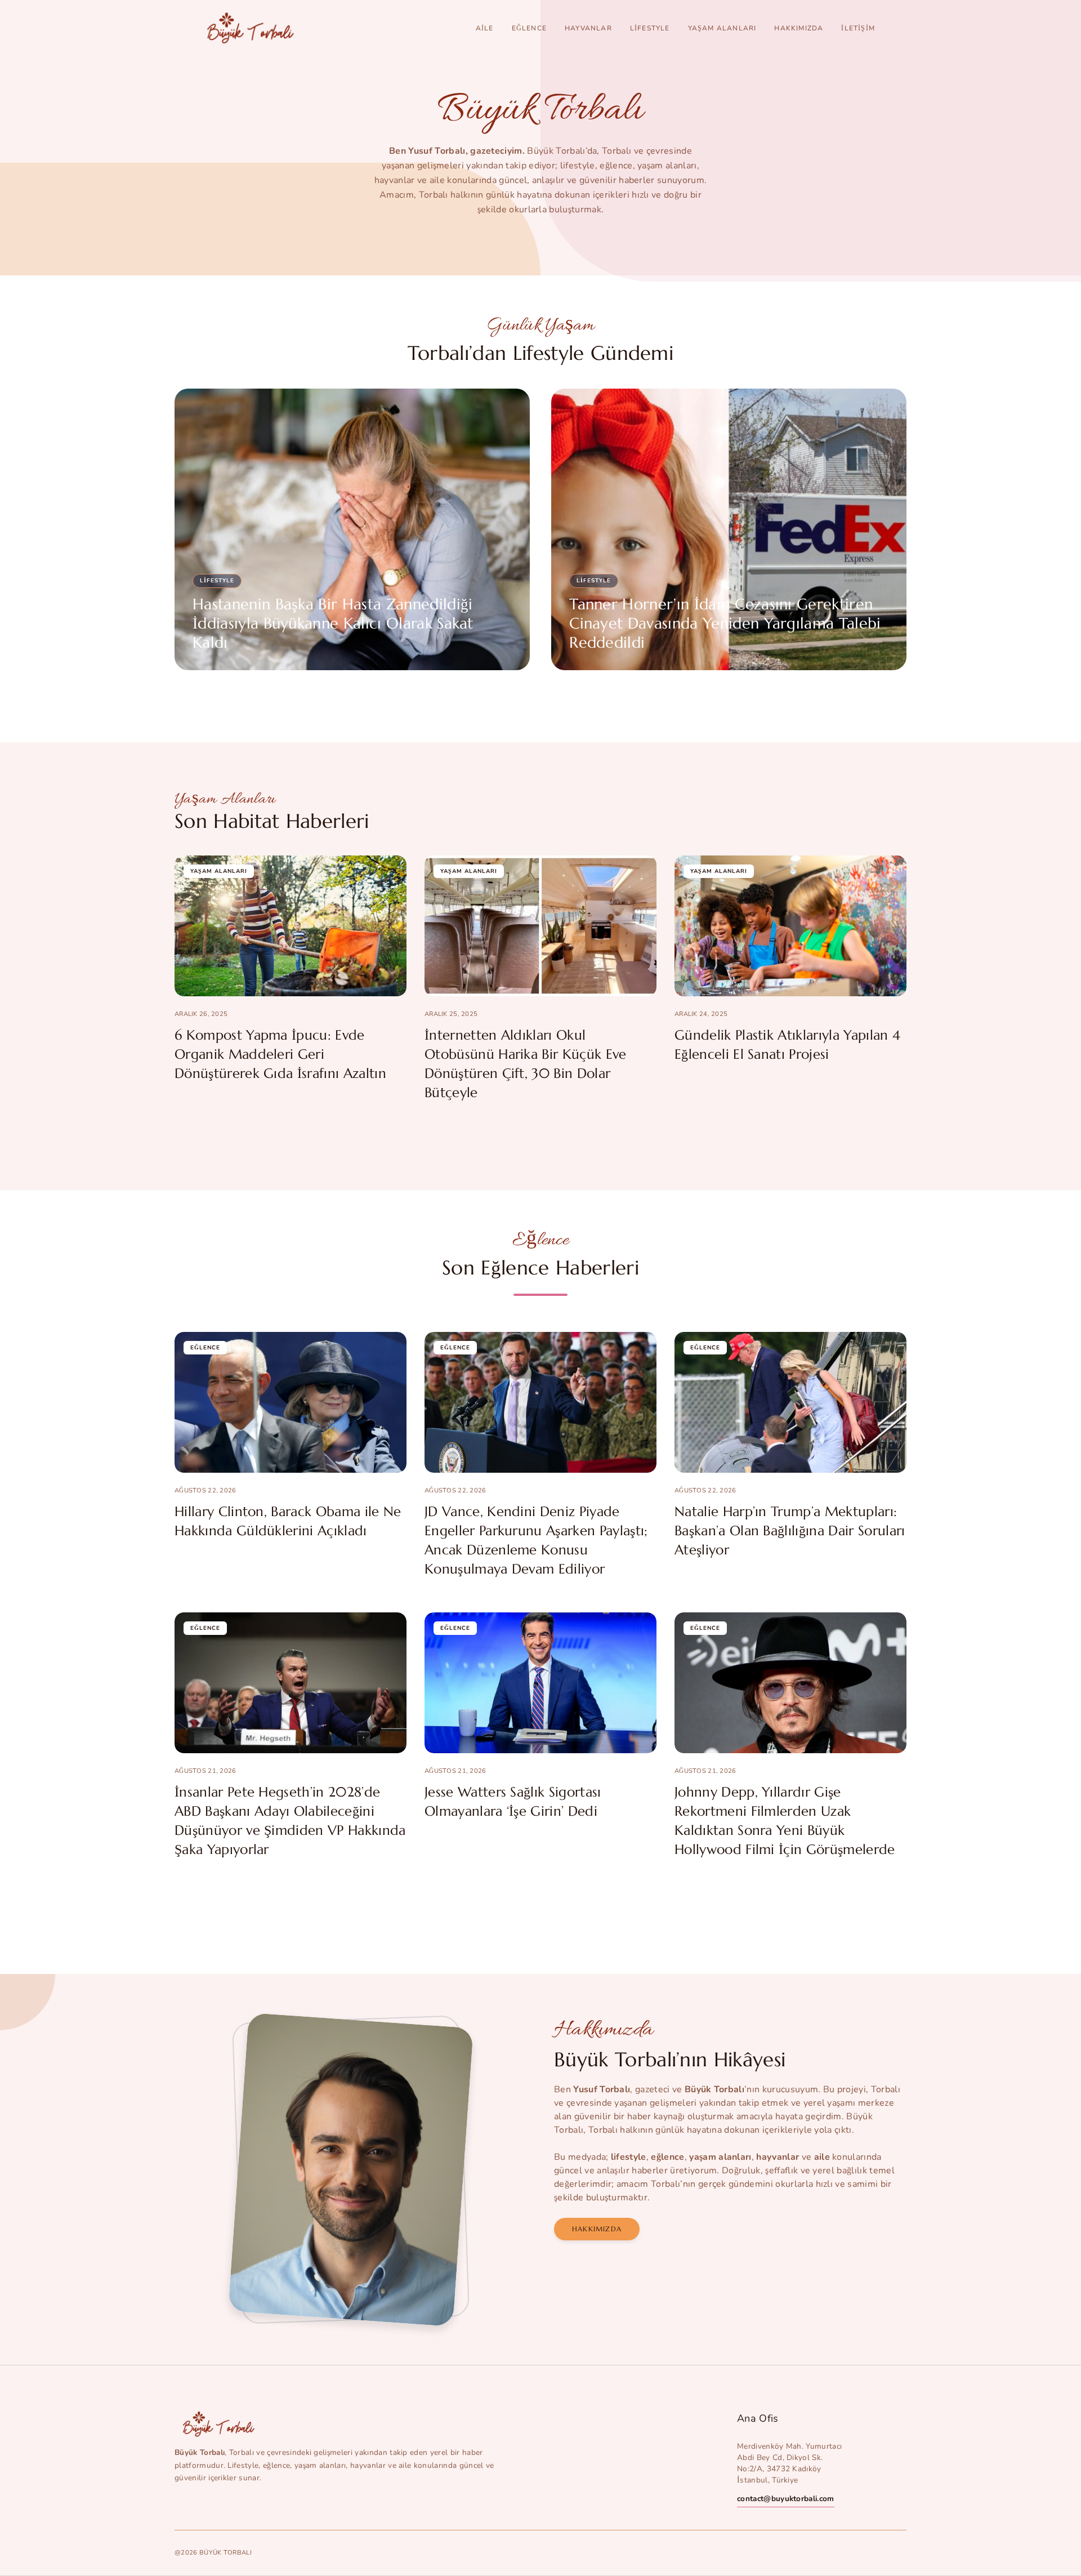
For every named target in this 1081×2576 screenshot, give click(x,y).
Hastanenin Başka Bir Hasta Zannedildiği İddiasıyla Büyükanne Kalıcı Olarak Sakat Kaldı (333, 623)
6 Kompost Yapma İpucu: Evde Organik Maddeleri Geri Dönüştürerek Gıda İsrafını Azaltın (280, 1054)
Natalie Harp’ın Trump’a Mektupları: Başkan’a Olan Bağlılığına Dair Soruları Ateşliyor (790, 1531)
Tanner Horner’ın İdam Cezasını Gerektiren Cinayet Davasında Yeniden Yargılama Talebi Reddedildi (725, 623)
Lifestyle (650, 28)
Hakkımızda (799, 28)
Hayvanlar (588, 28)
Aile (485, 28)
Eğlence (529, 28)
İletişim (858, 28)
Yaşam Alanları (722, 28)
